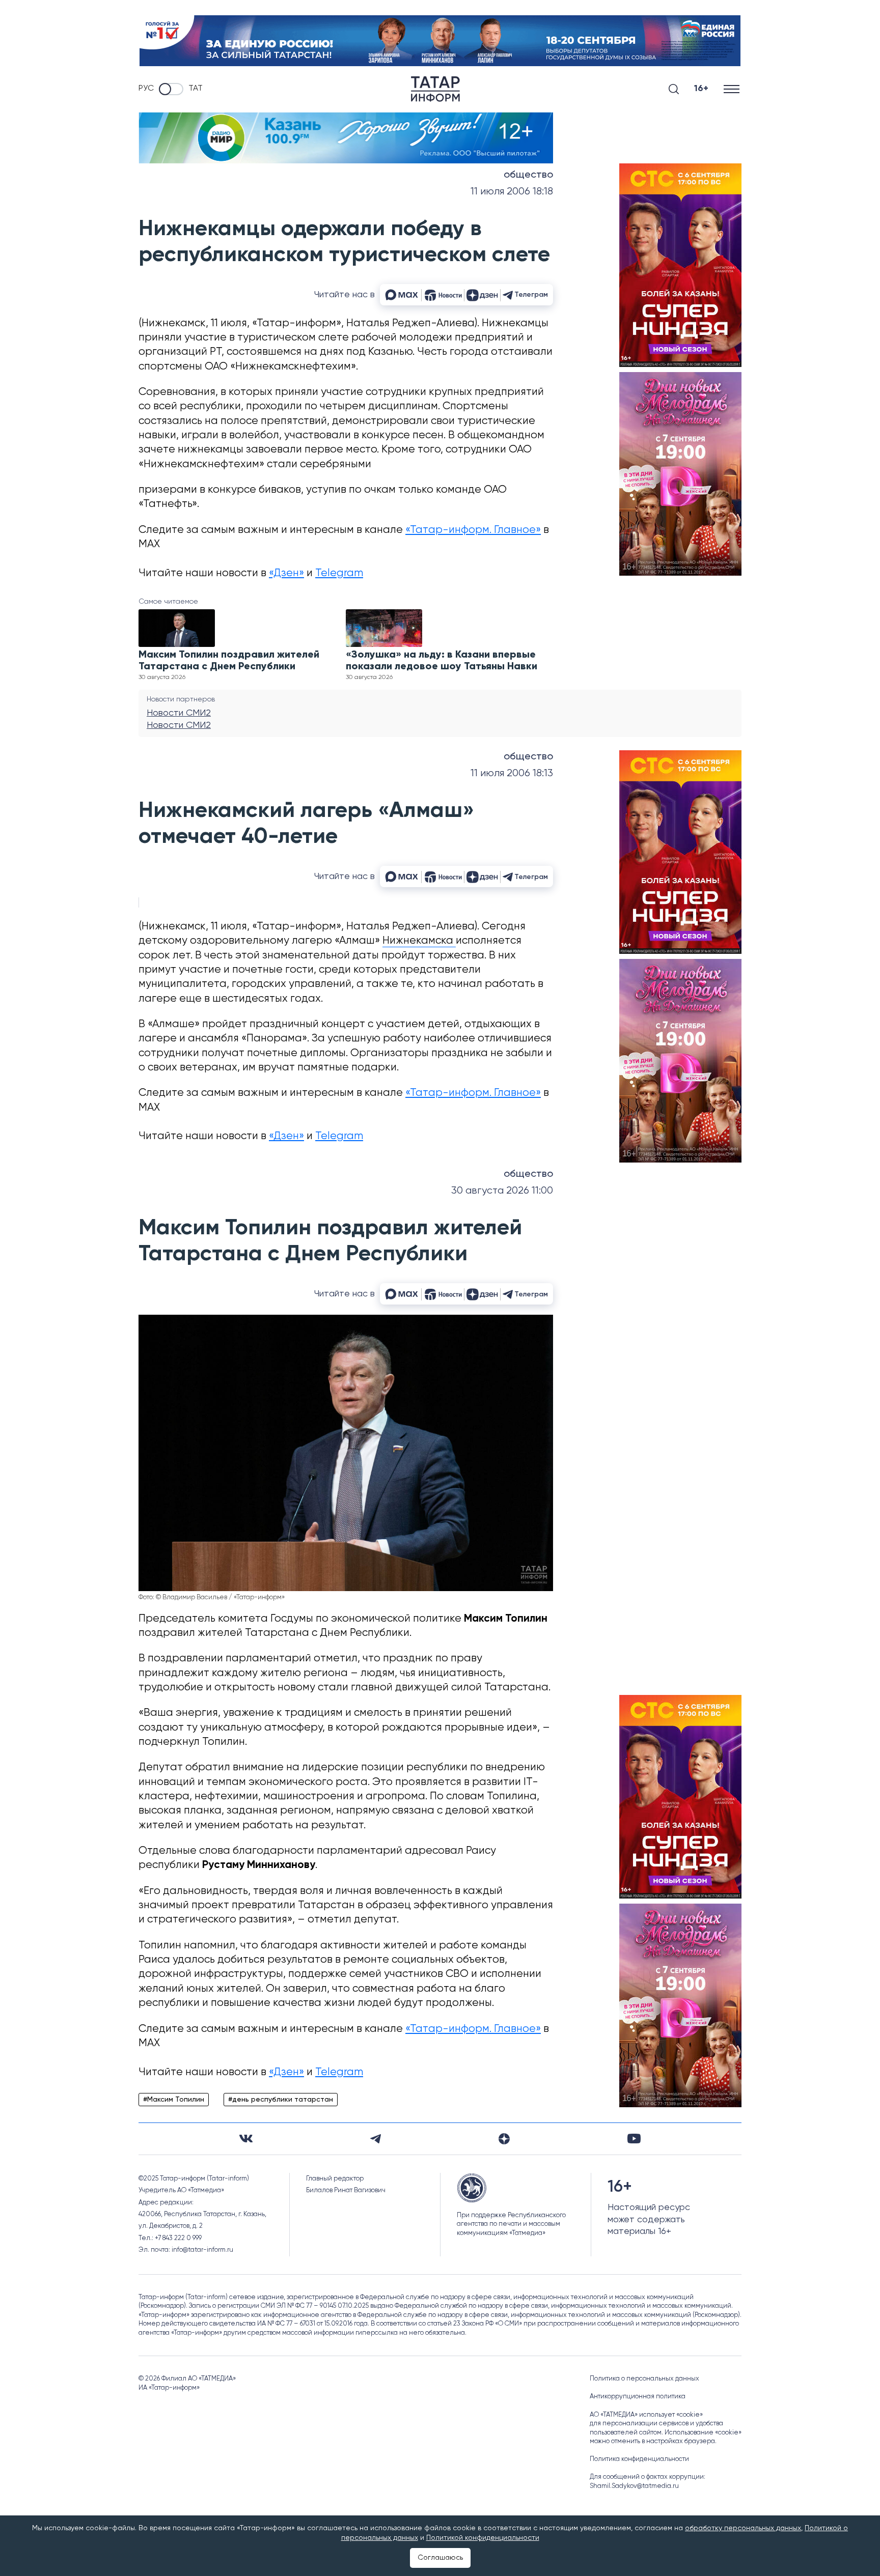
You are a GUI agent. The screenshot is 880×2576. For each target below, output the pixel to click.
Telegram (339, 573)
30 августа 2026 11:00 (502, 1191)
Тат (196, 89)
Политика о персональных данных (644, 2379)
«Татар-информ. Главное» (473, 530)
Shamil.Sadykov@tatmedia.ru (634, 2486)
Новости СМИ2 (179, 713)
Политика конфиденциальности (639, 2459)
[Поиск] (674, 89)
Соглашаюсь (440, 2558)
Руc (146, 89)
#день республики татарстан (281, 2100)
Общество (528, 175)
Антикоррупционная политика (638, 2397)
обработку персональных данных (743, 2528)
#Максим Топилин (174, 2100)
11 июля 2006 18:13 (512, 773)
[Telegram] (376, 2139)
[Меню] (733, 89)
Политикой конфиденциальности (483, 2538)
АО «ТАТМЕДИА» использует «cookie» (646, 2415)
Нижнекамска (419, 941)
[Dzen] (504, 2139)
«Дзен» (286, 573)
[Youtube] (634, 2139)
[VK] (246, 2139)
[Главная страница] (435, 89)
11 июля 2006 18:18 (512, 192)
